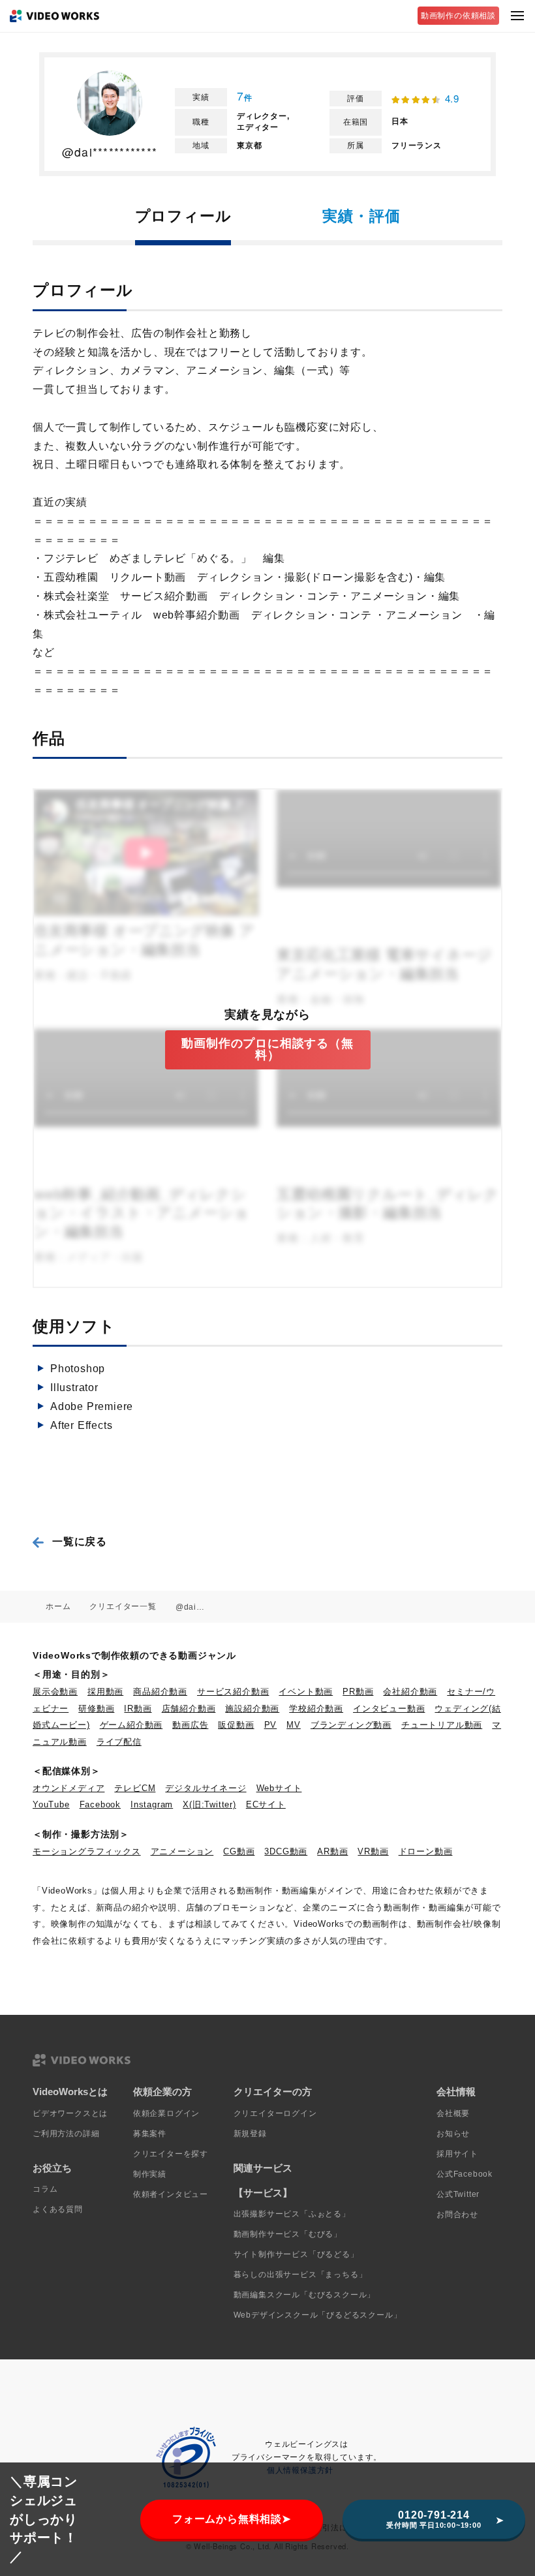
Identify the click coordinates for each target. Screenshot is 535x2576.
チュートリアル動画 (442, 1725)
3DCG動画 (286, 1851)
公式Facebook (465, 2174)
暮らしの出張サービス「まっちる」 (300, 2275)
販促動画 (236, 1725)
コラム (45, 2189)
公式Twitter (458, 2194)
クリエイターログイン (275, 2113)
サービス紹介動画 (233, 1692)
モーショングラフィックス (87, 1851)
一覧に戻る (80, 1541)
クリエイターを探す (171, 2154)
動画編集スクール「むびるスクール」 (305, 2295)
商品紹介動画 (160, 1692)
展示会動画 (55, 1692)
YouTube (51, 1804)
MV (294, 1725)
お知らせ (453, 2134)
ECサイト (266, 1804)
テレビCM (135, 1788)
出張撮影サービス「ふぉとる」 (292, 2214)
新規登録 (250, 2134)
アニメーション (182, 1851)
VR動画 (373, 1851)
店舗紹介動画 (189, 1709)
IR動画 (138, 1709)
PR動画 (358, 1692)
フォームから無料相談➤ (232, 2519)
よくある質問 (58, 2209)
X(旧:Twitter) (209, 1804)
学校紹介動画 (316, 1709)
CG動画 (239, 1851)
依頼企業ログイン (166, 2113)
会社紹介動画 (410, 1692)
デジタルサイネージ (206, 1788)
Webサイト (279, 1788)
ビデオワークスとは (70, 2113)
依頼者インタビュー (171, 2194)
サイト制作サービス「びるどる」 (296, 2254)
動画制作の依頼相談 (458, 16)
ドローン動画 (426, 1851)
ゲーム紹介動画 (131, 1725)
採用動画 (105, 1692)
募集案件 (150, 2134)
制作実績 (150, 2174)
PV (271, 1725)
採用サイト (457, 2154)
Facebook (100, 1804)
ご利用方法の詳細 (66, 2134)
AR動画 (332, 1851)
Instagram (152, 1804)
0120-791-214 (434, 2519)
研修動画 (96, 1709)
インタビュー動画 (389, 1709)
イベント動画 (306, 1692)
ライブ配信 (119, 1742)
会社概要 (453, 2113)
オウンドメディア (69, 1788)
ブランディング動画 (351, 1725)
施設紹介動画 (252, 1709)
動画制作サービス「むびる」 (288, 2234)
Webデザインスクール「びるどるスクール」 (318, 2315)
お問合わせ (457, 2215)
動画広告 (190, 1725)
